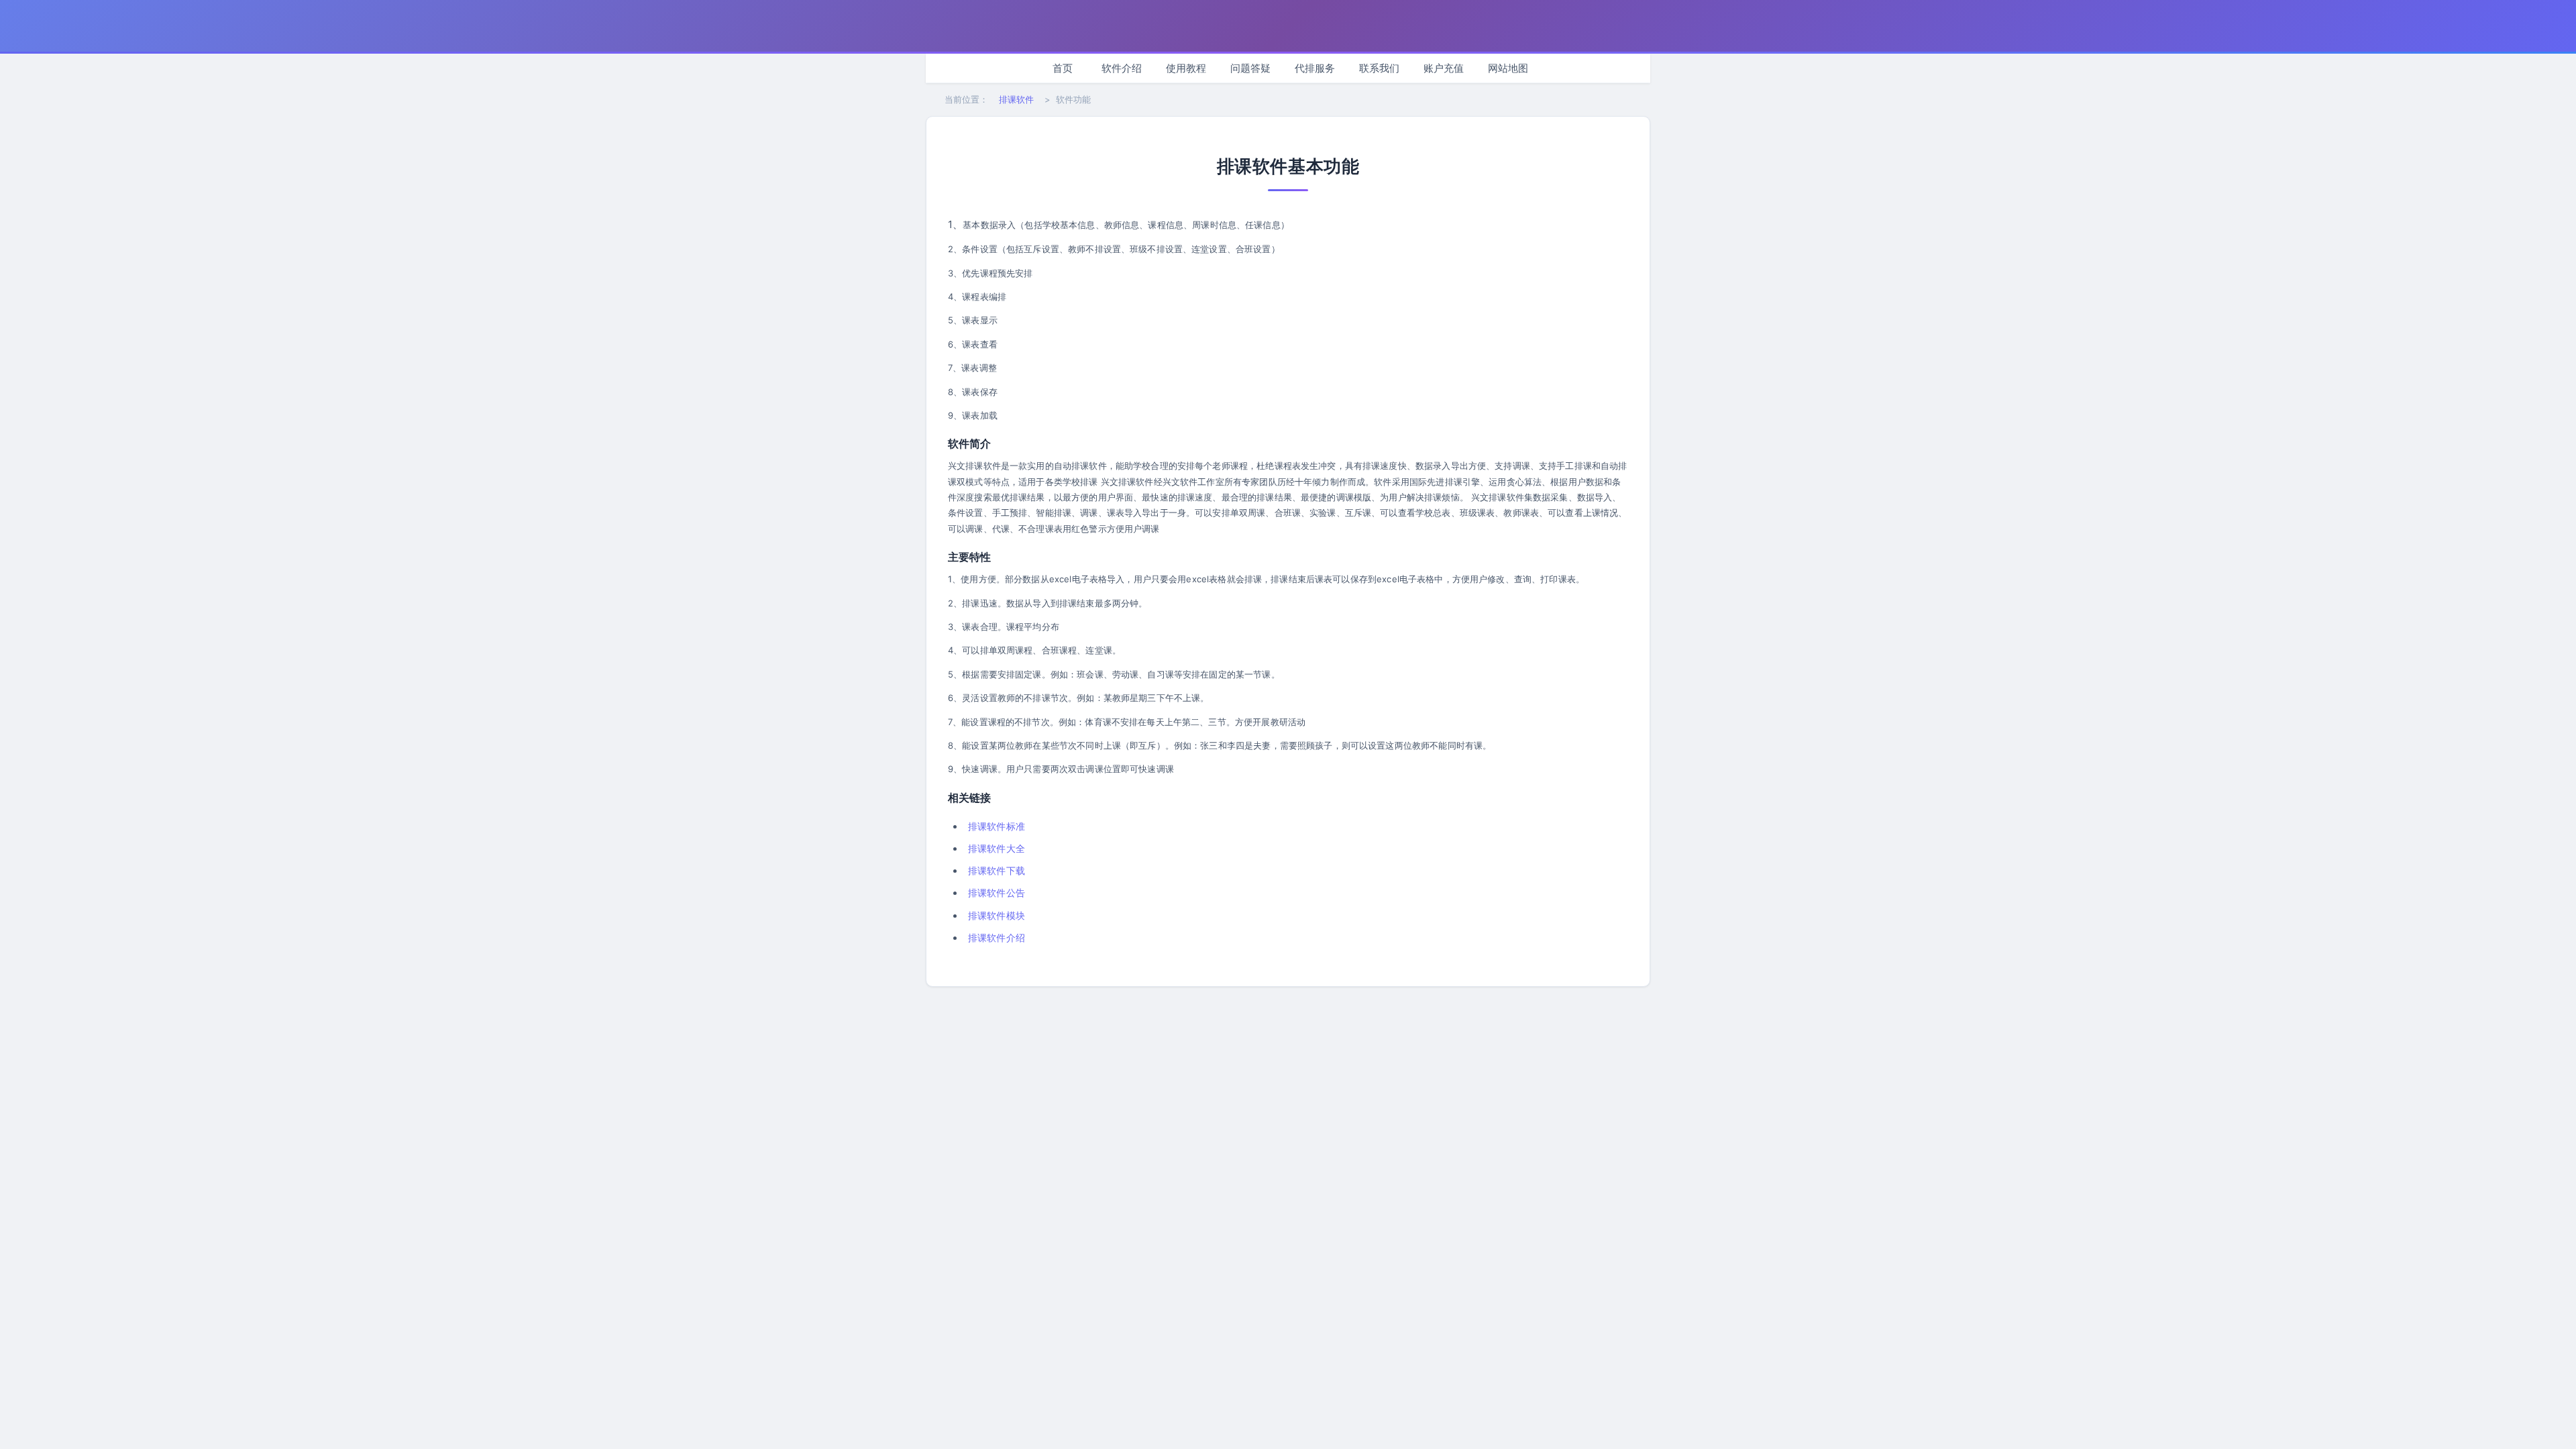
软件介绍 (1122, 68)
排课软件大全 (997, 848)
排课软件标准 (997, 826)
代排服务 (1315, 68)
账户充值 (1444, 68)
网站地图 (1508, 68)
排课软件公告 (997, 893)
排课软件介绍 (997, 937)
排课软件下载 (997, 870)
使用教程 (1186, 68)
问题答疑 (1250, 68)
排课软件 (1016, 99)
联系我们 (1379, 68)
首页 (1063, 68)
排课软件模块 (997, 915)
